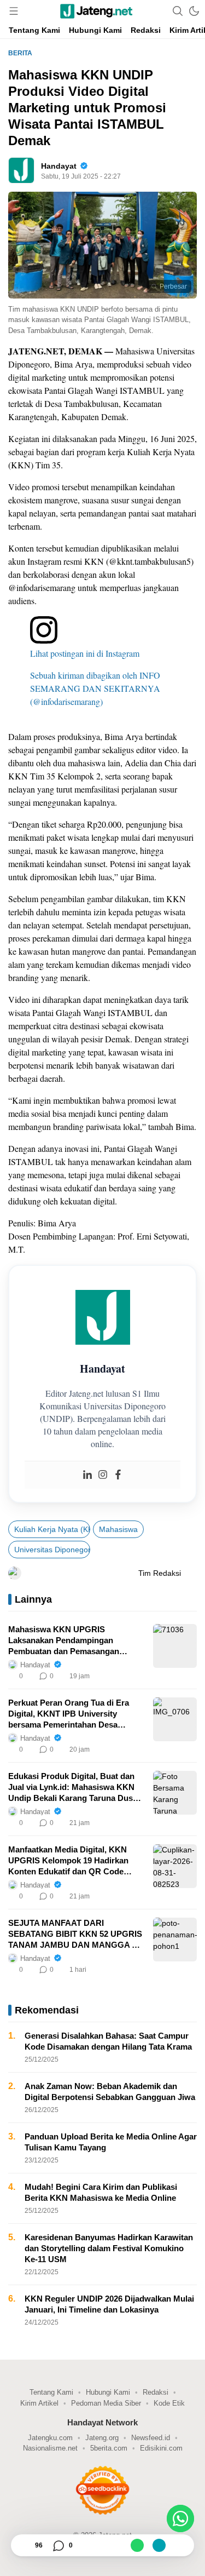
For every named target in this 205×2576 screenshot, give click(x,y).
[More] (140, 1676)
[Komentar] (58, 2545)
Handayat (59, 166)
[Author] (21, 170)
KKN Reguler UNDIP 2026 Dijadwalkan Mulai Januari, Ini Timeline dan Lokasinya (109, 2304)
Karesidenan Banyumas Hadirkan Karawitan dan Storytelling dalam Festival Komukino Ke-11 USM (109, 2248)
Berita (20, 53)
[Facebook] (118, 1475)
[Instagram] (103, 1475)
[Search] (178, 11)
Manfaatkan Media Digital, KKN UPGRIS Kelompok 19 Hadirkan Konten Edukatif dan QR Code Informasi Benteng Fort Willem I (69, 1861)
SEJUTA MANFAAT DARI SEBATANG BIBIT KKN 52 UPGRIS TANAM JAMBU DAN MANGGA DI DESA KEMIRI (75, 1934)
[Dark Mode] (194, 11)
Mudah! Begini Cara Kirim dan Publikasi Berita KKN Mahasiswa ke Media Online (101, 2192)
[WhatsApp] (137, 2545)
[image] (175, 1646)
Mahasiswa (118, 1529)
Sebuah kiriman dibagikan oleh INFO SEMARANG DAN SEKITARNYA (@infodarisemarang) (95, 688)
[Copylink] (159, 2545)
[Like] (24, 2545)
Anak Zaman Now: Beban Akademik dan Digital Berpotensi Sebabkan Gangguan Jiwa (110, 2092)
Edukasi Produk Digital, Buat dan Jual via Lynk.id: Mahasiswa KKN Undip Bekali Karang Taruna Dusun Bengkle (75, 1788)
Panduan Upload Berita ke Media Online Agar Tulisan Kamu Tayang (111, 2142)
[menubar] (14, 11)
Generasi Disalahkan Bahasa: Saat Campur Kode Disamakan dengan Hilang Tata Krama (108, 2041)
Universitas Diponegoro (52, 1550)
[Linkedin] (87, 1475)
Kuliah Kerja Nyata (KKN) (52, 1529)
